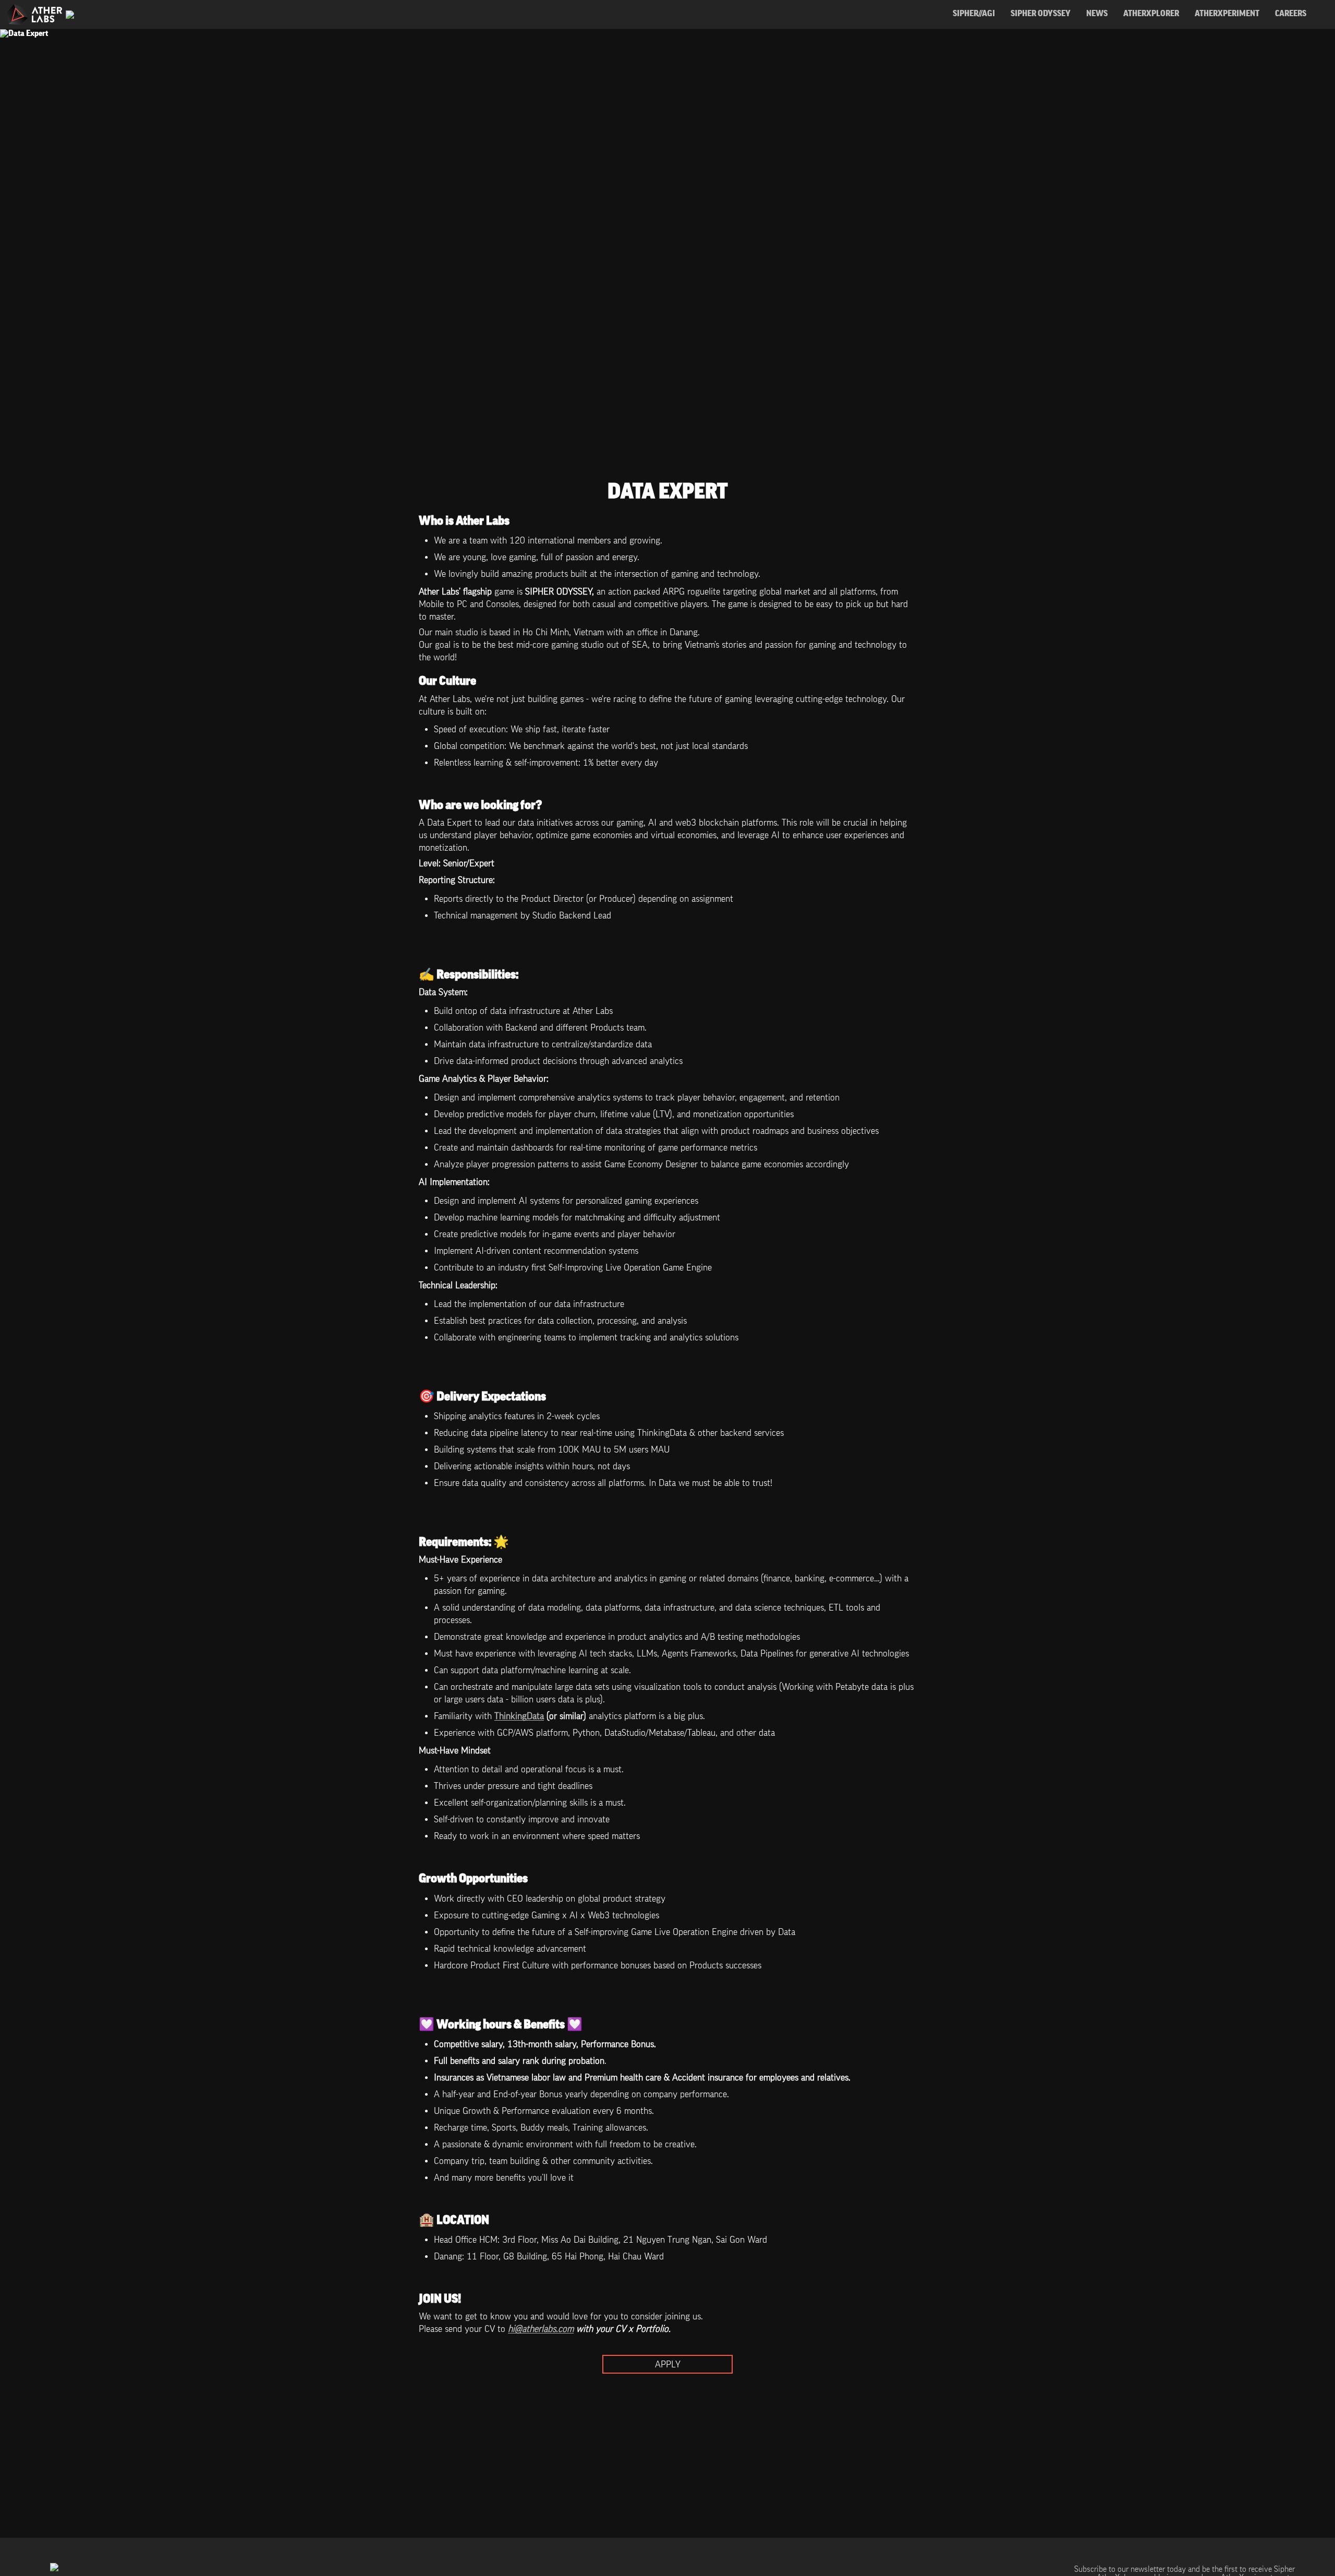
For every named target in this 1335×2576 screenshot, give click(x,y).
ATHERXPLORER (1151, 14)
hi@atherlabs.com (541, 2329)
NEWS (1097, 14)
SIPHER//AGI (974, 14)
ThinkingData (519, 1716)
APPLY (668, 2364)
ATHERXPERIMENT (1227, 14)
